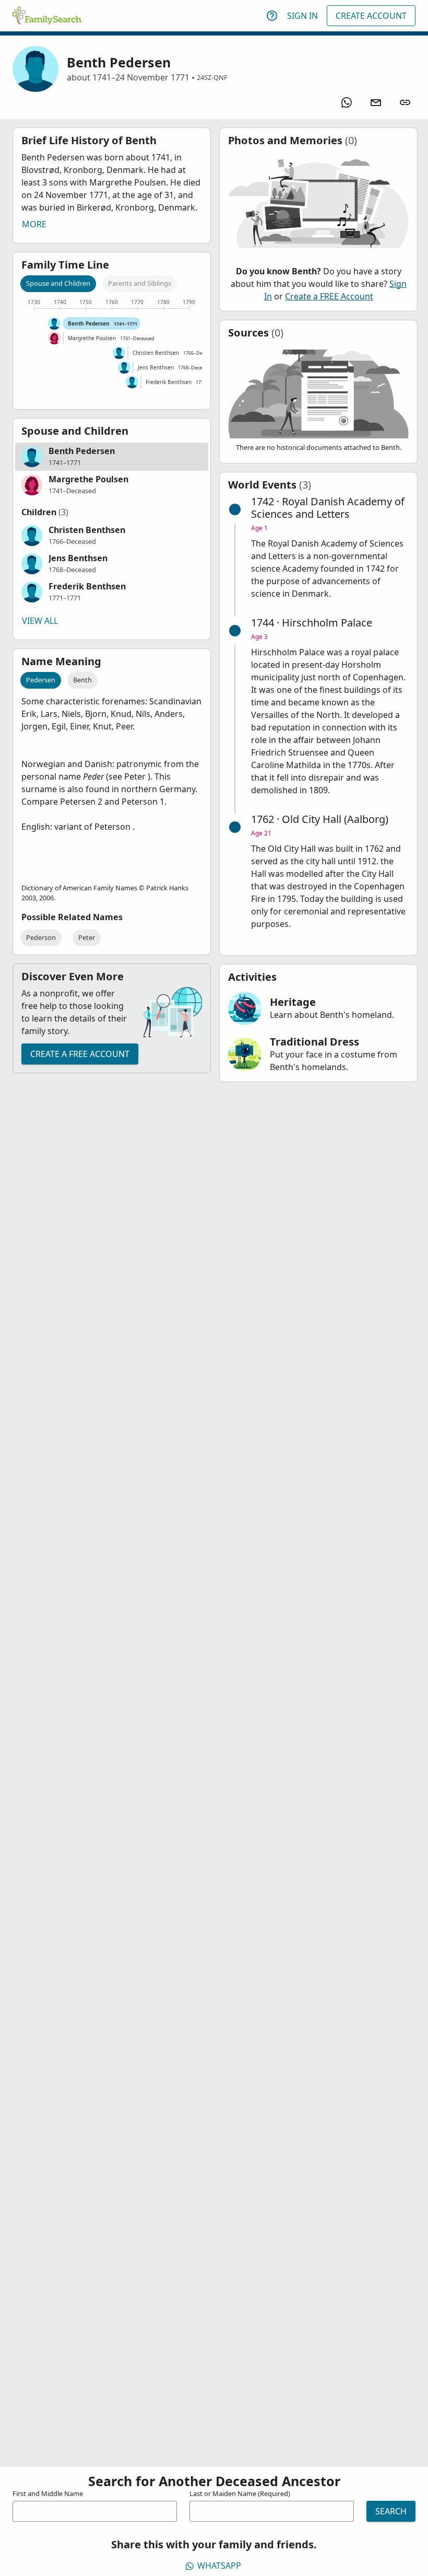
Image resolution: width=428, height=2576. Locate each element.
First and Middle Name (48, 2493)
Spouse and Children (58, 283)
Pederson (41, 937)
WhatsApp (219, 2566)
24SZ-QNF (212, 77)
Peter (87, 937)
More (34, 224)
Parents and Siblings (140, 283)
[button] (112, 457)
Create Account (371, 16)
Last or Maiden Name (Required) (240, 2493)
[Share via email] (376, 102)
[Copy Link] (405, 102)
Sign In (302, 16)
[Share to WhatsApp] (347, 102)
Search (391, 2511)
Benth (82, 680)
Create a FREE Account (80, 1054)
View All (40, 621)
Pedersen (41, 680)
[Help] (272, 16)
